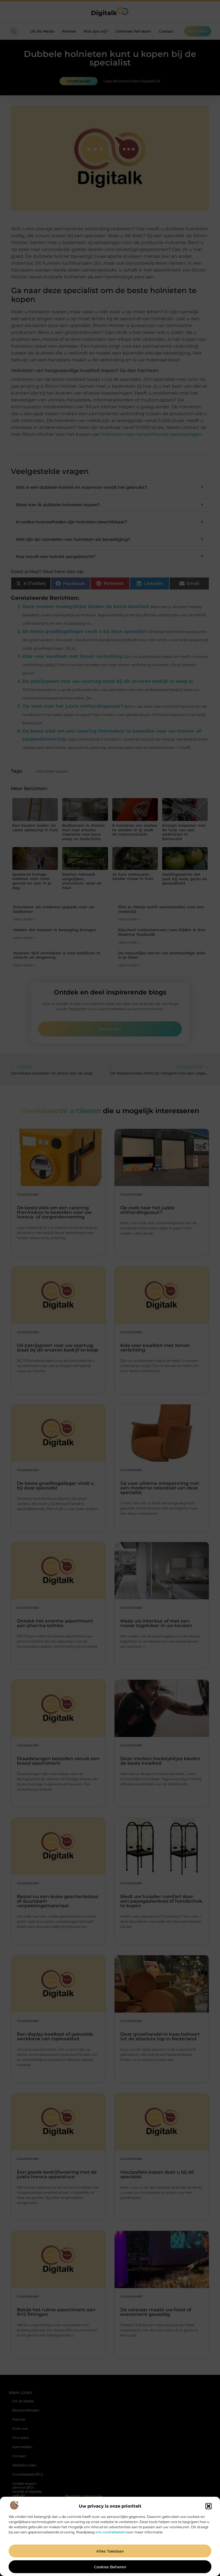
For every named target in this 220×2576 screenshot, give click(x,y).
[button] (209, 2506)
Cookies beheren (110, 2567)
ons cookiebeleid (110, 2532)
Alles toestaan (110, 2551)
